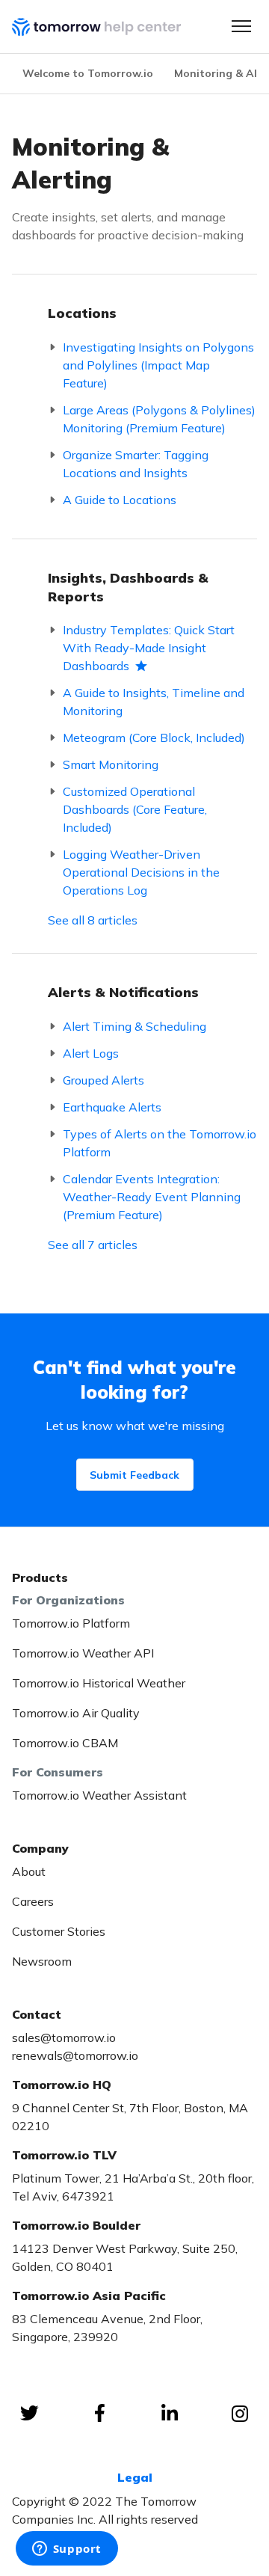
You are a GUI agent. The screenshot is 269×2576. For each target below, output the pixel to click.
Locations (82, 313)
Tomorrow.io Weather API (83, 1653)
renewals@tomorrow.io (75, 2055)
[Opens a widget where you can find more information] (67, 2550)
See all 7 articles (93, 1245)
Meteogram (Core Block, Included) (154, 737)
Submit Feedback (134, 1475)
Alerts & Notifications (123, 992)
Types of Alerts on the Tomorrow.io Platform (160, 1143)
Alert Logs (91, 1053)
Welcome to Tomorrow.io (88, 73)
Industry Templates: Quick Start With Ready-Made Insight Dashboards (149, 648)
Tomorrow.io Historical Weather (99, 1683)
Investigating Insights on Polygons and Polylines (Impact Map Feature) (158, 365)
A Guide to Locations (120, 500)
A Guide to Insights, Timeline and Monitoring (154, 702)
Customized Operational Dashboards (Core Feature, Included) (135, 809)
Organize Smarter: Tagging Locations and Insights (136, 464)
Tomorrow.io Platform (71, 1623)
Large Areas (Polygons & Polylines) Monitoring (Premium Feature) (159, 419)
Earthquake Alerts (112, 1107)
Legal (135, 2477)
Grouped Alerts (103, 1080)
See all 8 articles (93, 920)
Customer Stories (59, 1931)
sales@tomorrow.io (64, 2037)
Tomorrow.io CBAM (65, 1743)
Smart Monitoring (111, 764)
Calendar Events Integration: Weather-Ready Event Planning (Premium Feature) (152, 1197)
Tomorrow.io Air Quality (76, 1713)
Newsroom (42, 1961)
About (29, 1871)
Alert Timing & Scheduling (134, 1026)
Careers (33, 1901)
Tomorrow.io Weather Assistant (99, 1795)
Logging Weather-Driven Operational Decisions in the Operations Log (141, 872)
